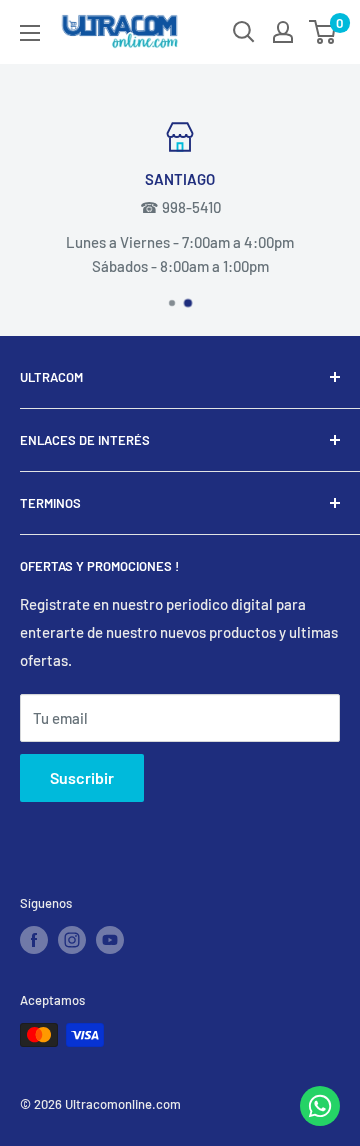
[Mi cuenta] (283, 32)
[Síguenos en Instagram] (72, 940)
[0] (323, 32)
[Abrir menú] (30, 33)
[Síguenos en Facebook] (34, 940)
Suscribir (82, 777)
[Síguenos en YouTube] (110, 940)
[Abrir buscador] (244, 32)
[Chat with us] (320, 1120)
